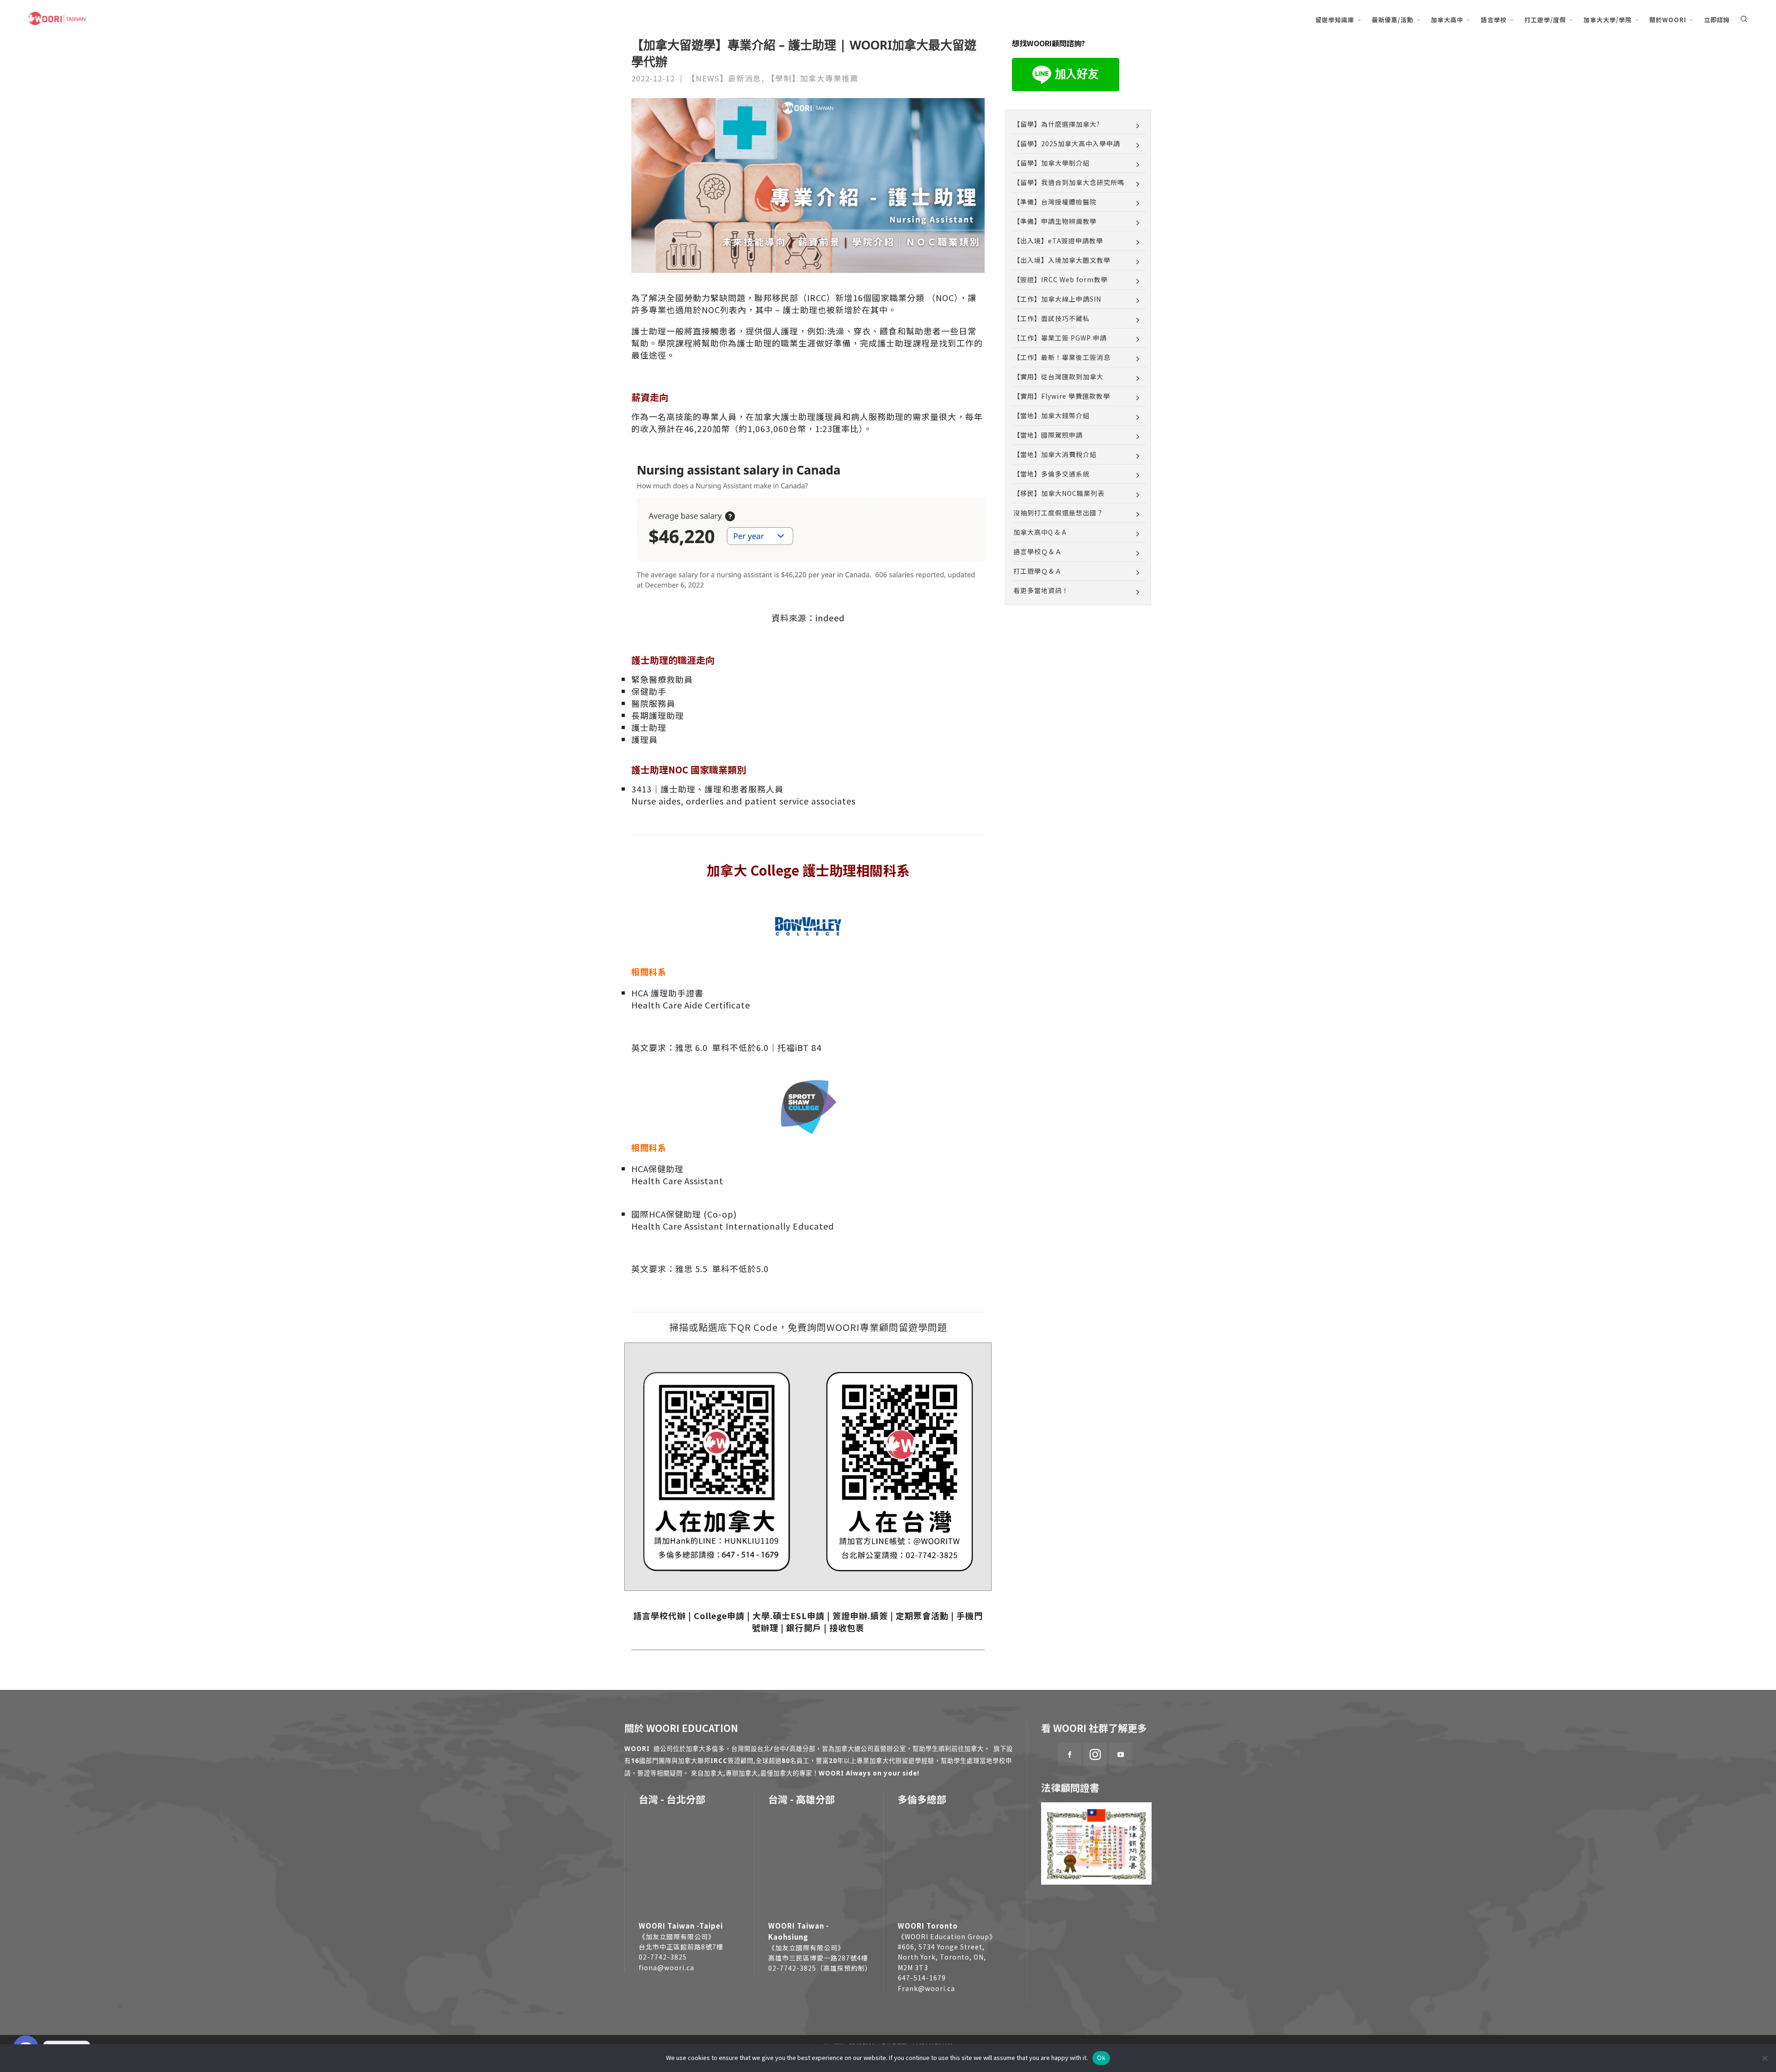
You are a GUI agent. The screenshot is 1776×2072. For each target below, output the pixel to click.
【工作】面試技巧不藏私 (1051, 318)
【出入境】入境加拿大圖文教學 (1062, 260)
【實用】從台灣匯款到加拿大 (1058, 377)
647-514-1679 (922, 1978)
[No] (1764, 2058)
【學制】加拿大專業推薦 (813, 78)
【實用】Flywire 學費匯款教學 (1062, 396)
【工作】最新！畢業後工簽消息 (1062, 357)
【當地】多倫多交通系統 (1051, 474)
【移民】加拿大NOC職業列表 (1059, 493)
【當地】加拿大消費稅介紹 (1055, 454)
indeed (830, 618)
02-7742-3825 (663, 1957)
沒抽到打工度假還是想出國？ (1058, 513)
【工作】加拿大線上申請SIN (1057, 299)
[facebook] (1070, 1754)
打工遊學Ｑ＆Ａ (1038, 571)
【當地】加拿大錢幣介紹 (1051, 415)
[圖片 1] (716, 1470)
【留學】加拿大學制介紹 (1051, 163)
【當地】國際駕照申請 (1048, 435)
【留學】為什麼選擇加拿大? (1057, 124)
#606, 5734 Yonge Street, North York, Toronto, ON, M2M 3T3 (942, 1957)
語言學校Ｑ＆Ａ (1038, 551)
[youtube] (1121, 1754)
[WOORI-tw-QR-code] (900, 1470)
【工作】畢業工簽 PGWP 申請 (1060, 338)
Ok (1101, 2058)
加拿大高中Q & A (1040, 532)
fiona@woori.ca (666, 1967)
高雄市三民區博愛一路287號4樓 (818, 1958)
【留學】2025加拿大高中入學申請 (1067, 143)
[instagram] (1095, 1754)
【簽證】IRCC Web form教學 (1061, 279)
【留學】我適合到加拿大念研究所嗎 (1069, 182)
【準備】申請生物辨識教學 (1055, 221)
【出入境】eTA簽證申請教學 (1058, 241)
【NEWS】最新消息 (724, 78)
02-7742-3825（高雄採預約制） (820, 1968)
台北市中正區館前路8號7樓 (681, 1947)
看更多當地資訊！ (1041, 590)
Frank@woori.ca (926, 1988)
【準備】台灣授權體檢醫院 (1055, 202)
